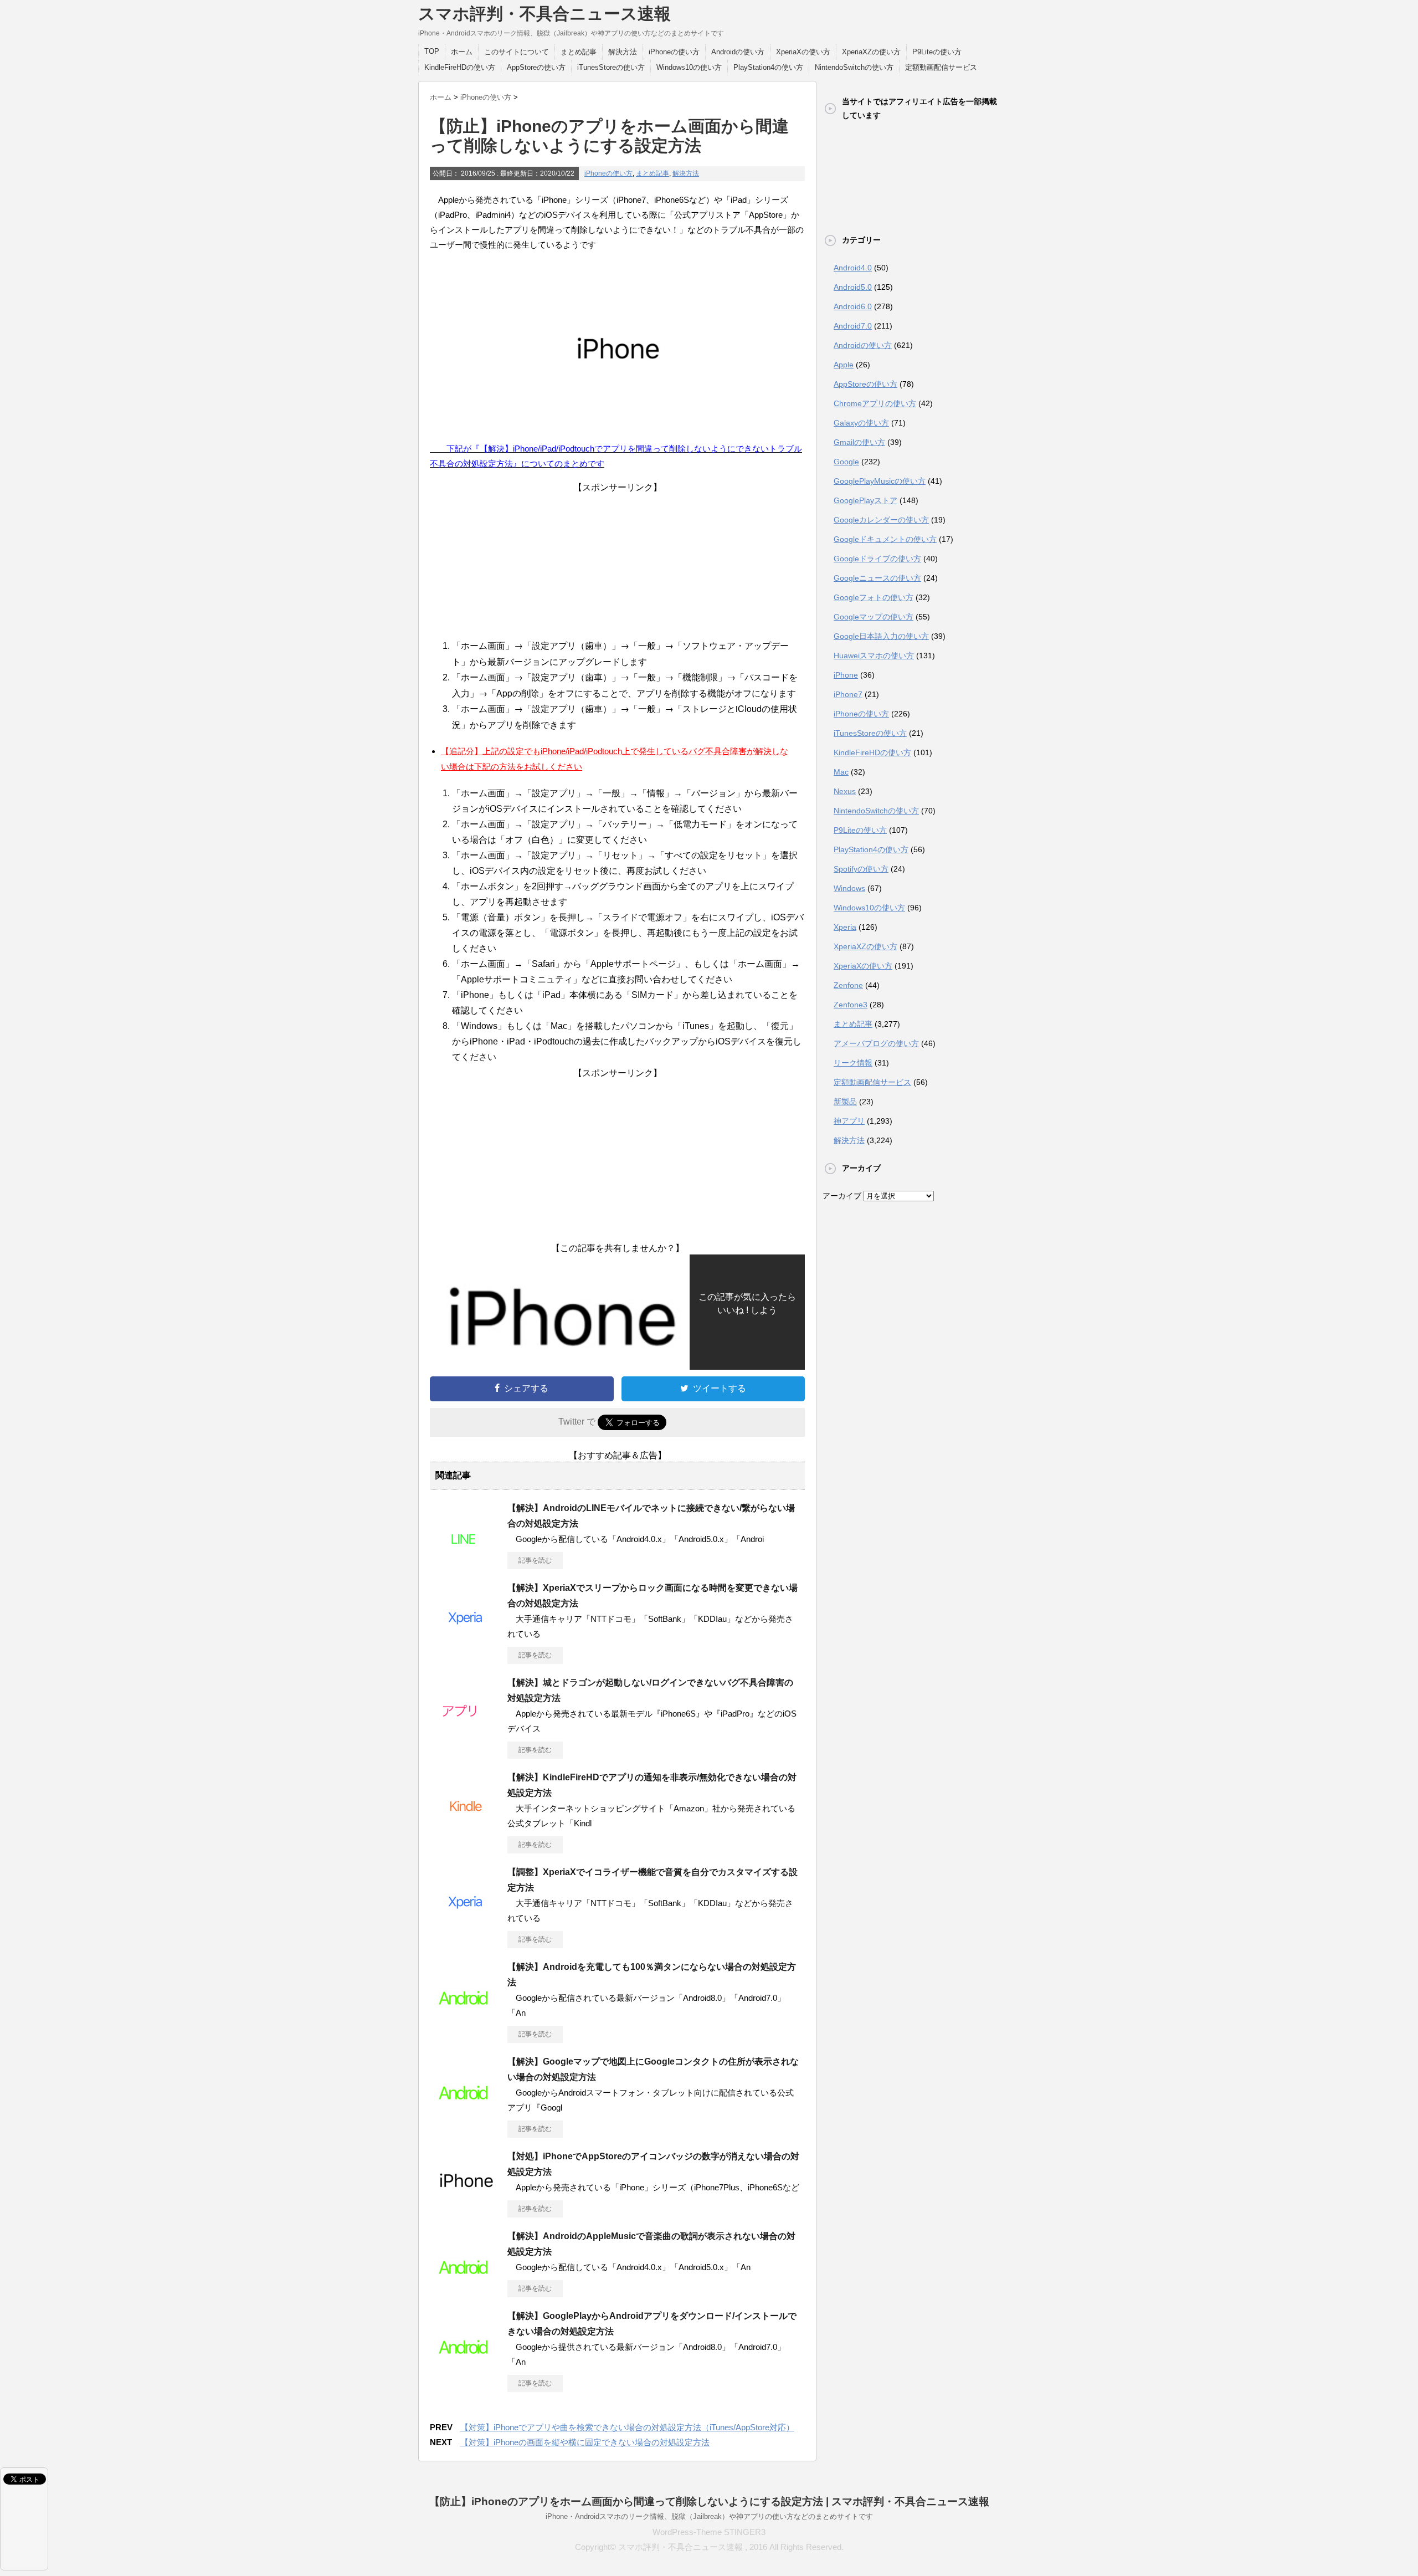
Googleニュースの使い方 (877, 578)
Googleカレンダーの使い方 (881, 520)
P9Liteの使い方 (937, 52)
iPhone (846, 675)
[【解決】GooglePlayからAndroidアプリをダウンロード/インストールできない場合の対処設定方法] (466, 2365)
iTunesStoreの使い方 (611, 67)
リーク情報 (853, 1063)
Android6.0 (853, 306)
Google (846, 462)
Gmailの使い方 (859, 442)
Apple (844, 365)
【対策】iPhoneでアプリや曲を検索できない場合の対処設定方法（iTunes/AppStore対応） (627, 2427)
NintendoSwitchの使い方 (854, 67)
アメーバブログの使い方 (876, 1043)
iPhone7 (848, 694)
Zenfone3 (851, 1005)
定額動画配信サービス (941, 67)
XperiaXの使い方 (803, 52)
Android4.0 (853, 268)
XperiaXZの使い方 (871, 52)
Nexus (845, 791)
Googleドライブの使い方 (877, 559)
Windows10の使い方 (689, 67)
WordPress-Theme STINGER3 (709, 2532)
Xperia (845, 927)
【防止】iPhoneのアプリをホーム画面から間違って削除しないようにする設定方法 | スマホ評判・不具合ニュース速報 (709, 2501)
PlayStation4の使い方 (768, 67)
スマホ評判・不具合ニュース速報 (544, 14)
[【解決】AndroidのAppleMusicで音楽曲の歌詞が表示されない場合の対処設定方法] (466, 2285)
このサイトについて (517, 52)
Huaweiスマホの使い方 (874, 655)
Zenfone (848, 985)
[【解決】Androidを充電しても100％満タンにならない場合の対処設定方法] (466, 2016)
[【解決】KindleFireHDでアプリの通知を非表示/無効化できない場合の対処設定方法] (466, 1826)
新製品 (845, 1102)
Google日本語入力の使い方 (881, 636)
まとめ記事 (579, 52)
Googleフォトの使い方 (874, 597)
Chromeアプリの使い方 (875, 403)
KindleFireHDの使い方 (460, 67)
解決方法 (623, 52)
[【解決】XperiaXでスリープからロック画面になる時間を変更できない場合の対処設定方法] (466, 1637)
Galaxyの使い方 (861, 423)
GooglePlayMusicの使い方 (880, 481)
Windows (849, 888)
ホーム (462, 52)
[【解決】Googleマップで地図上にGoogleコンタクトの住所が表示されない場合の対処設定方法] (466, 2111)
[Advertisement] (618, 563)
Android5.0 (853, 287)
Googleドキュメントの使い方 (885, 539)
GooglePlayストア (865, 500)
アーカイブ (842, 1196)
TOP (432, 51)
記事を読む (535, 1560)
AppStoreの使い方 (536, 67)
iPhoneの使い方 (674, 52)
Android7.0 (853, 326)
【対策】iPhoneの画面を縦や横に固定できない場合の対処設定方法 (585, 2442)
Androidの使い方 (738, 52)
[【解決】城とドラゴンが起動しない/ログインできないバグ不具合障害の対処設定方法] (466, 1732)
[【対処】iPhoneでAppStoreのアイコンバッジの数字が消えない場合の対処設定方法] (466, 2205)
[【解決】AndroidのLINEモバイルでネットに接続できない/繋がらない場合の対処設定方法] (466, 1557)
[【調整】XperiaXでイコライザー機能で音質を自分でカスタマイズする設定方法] (466, 1921)
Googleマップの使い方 (874, 617)
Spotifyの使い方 (861, 869)
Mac (841, 772)
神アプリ (849, 1121)
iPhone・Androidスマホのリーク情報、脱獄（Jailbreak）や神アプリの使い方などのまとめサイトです (709, 2516)
